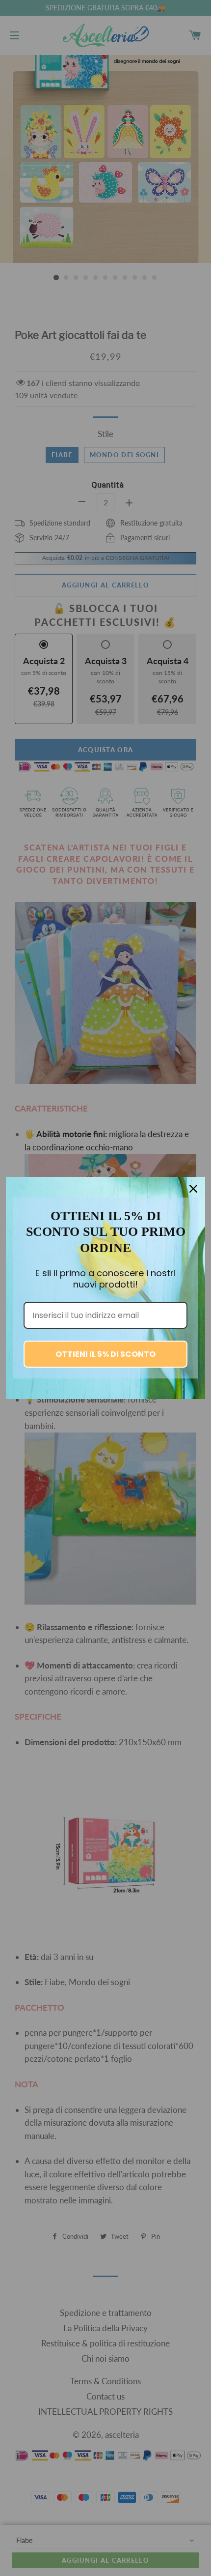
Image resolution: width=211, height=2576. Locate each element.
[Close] (193, 1189)
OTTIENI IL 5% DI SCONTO (105, 1354)
